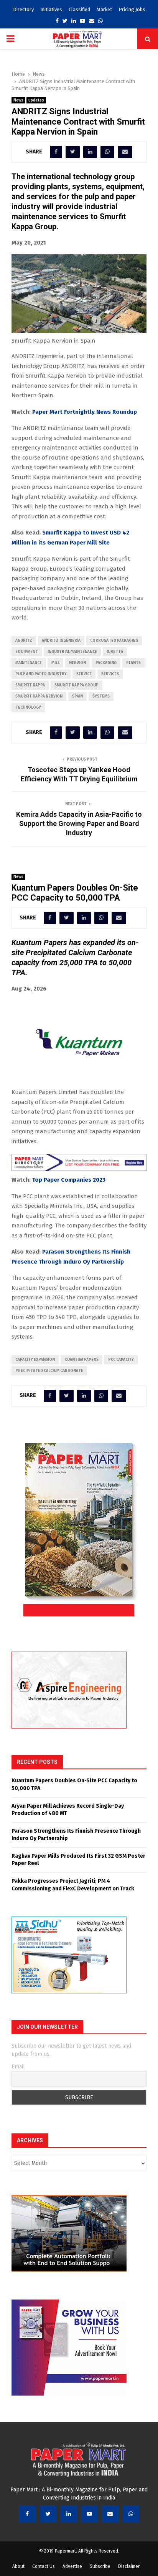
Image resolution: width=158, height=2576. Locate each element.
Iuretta (115, 652)
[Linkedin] (69, 2514)
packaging (106, 663)
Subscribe (100, 2566)
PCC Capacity (121, 1360)
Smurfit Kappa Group (77, 685)
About (18, 2566)
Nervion (77, 663)
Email (18, 2067)
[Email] (110, 2514)
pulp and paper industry (41, 674)
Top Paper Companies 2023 (69, 1180)
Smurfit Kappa (30, 685)
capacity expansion (35, 1360)
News (18, 100)
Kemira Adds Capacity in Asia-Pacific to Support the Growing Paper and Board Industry (79, 823)
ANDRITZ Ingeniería (61, 641)
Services (110, 674)
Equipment (27, 652)
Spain (77, 696)
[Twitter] (48, 2514)
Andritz (24, 641)
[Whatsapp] (131, 2514)
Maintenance (29, 663)
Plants (133, 663)
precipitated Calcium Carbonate (49, 1371)
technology (28, 708)
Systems (101, 696)
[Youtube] (89, 2514)
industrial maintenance (72, 652)
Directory (23, 9)
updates (36, 100)
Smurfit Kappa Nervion (39, 696)
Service (84, 674)
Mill (55, 663)
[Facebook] (27, 2514)
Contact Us (44, 2566)
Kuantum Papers (81, 1360)
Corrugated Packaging (114, 641)
